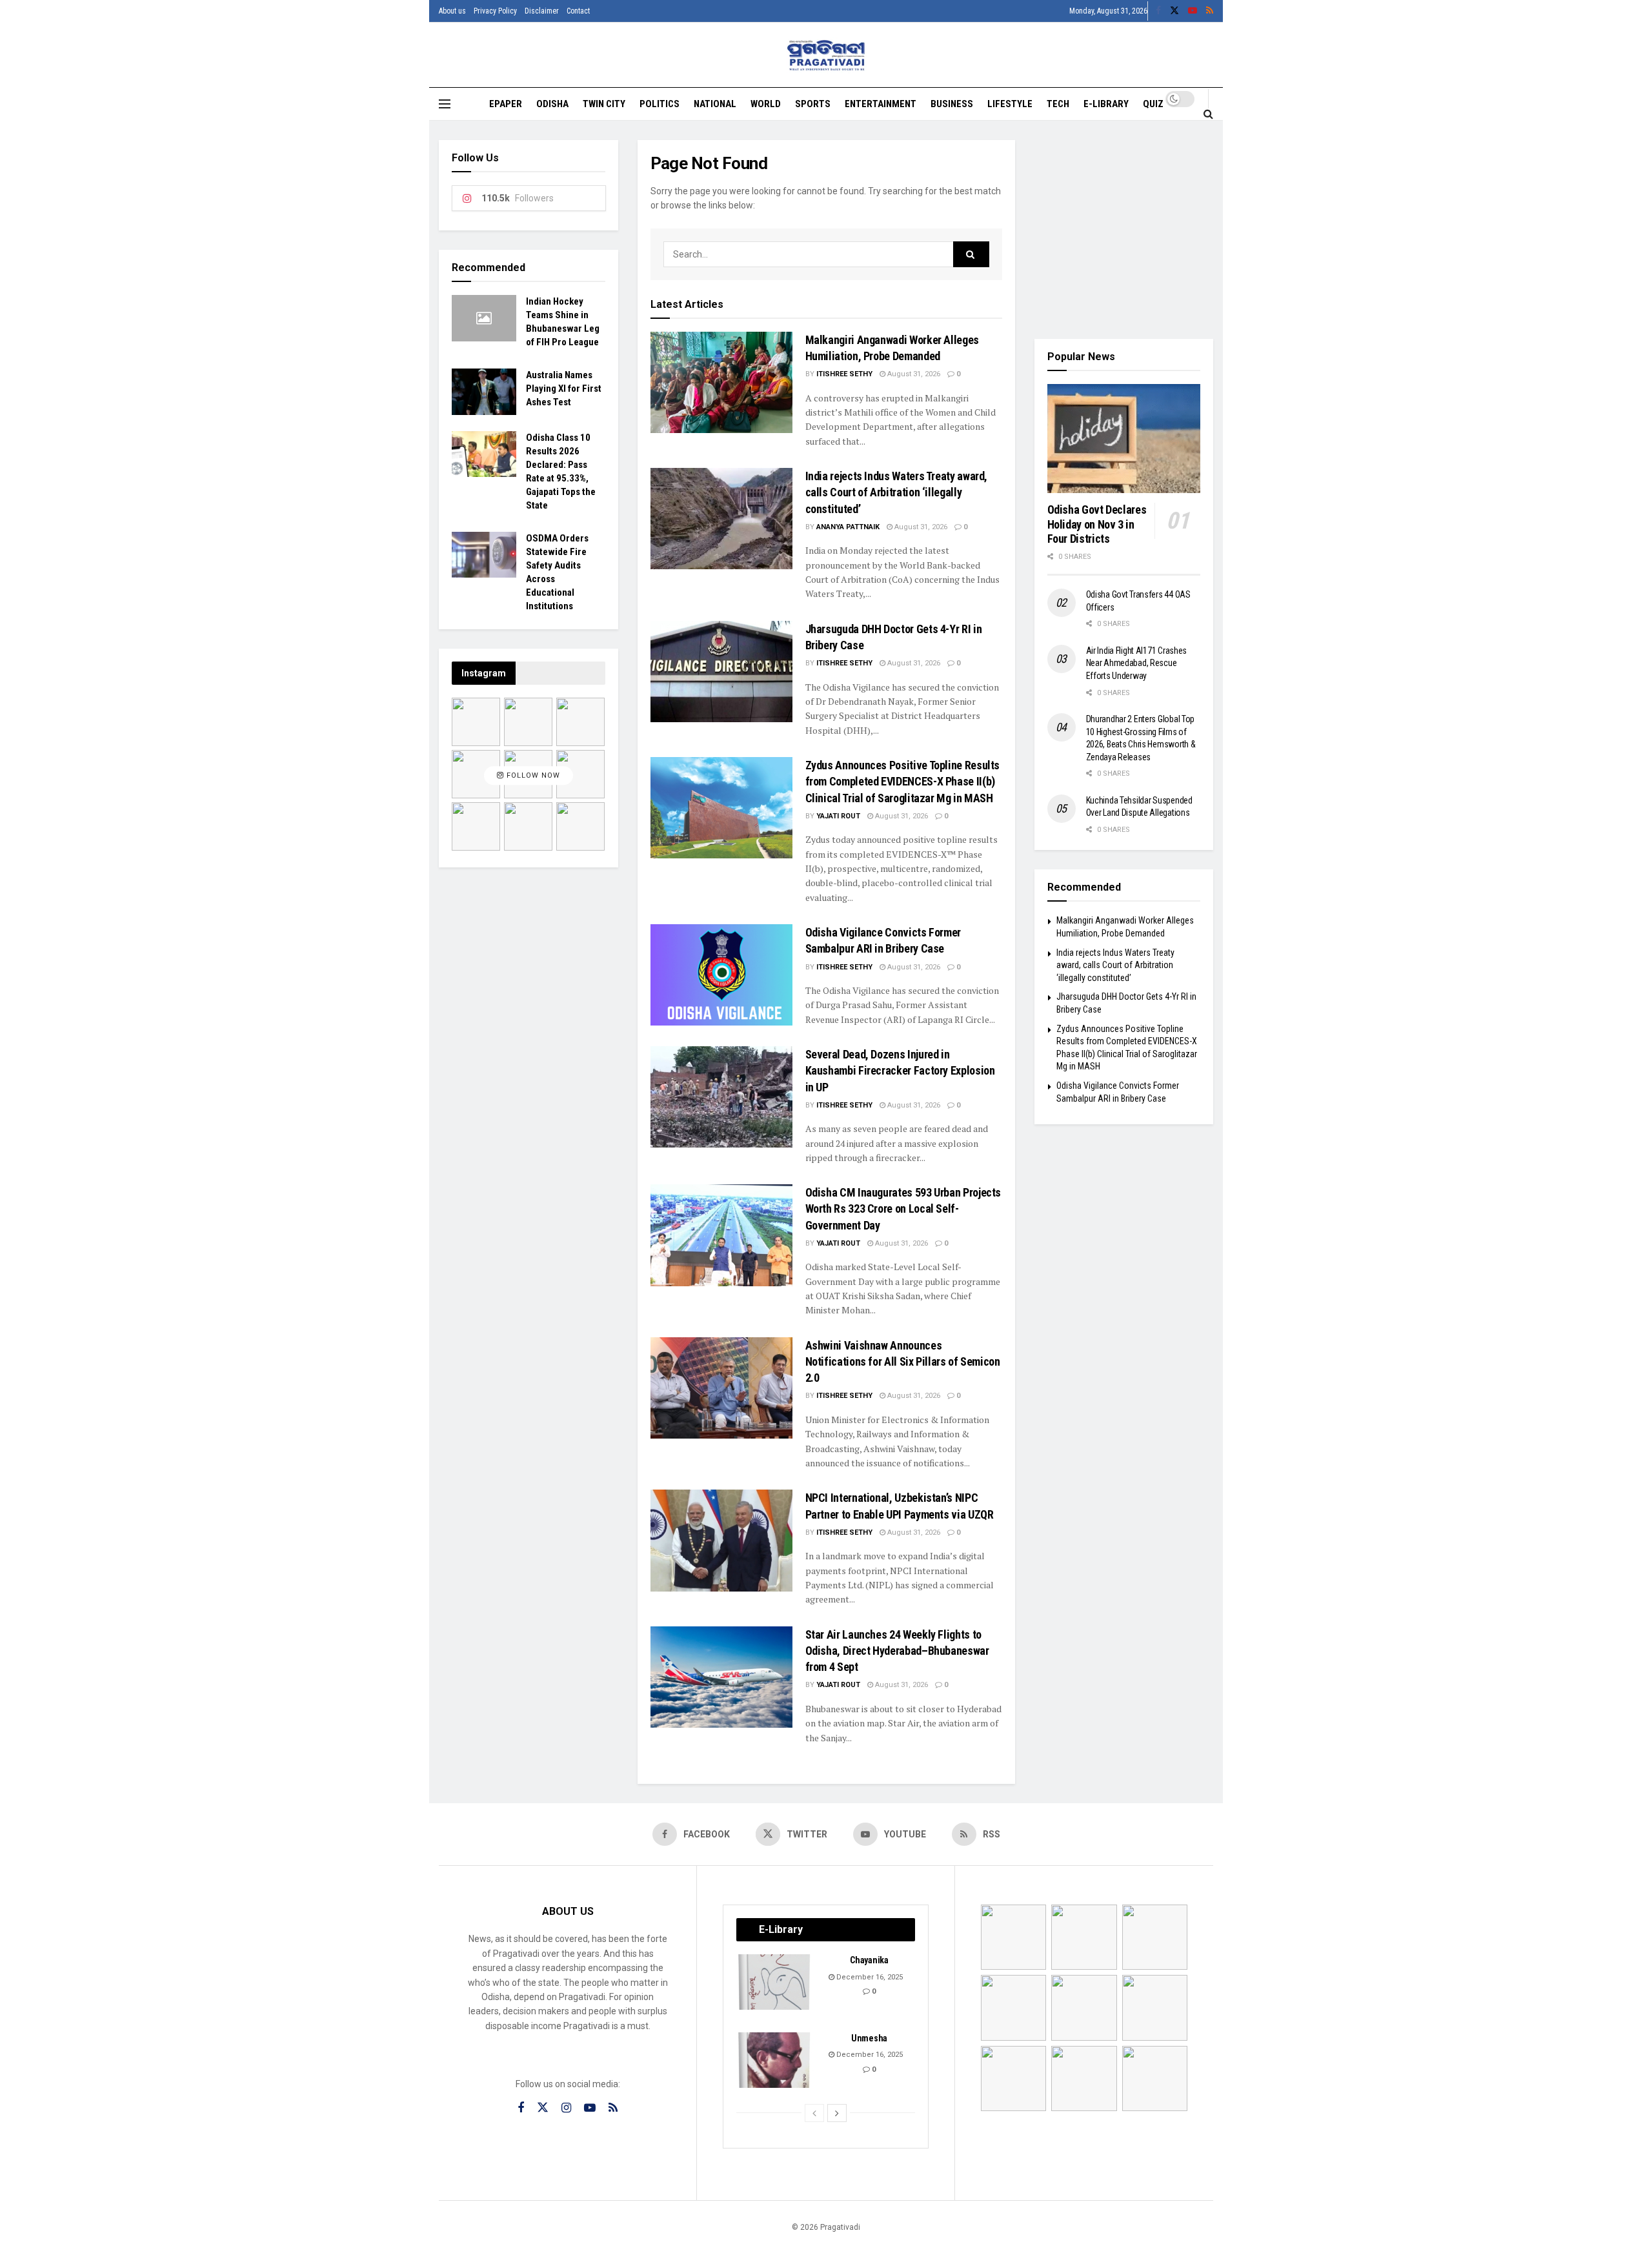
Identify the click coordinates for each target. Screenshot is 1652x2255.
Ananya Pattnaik (848, 527)
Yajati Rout (838, 816)
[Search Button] (1208, 114)
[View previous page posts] (814, 2113)
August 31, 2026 (913, 374)
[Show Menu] (445, 104)
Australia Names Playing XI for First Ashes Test (564, 389)
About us (452, 11)
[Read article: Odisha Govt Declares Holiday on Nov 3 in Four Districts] (1124, 439)
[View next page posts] (837, 2113)
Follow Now (532, 776)
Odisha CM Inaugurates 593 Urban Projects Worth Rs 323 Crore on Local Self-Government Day (903, 1208)
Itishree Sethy (844, 374)
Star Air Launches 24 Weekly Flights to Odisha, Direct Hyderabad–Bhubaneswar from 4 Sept (897, 1651)
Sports (813, 104)
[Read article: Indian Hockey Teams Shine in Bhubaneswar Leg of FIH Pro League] (484, 318)
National (715, 104)
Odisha (552, 104)
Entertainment (881, 104)
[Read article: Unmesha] (775, 2060)
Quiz (1153, 104)
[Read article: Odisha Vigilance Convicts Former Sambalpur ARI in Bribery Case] (721, 975)
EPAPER (506, 104)
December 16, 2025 (869, 1977)
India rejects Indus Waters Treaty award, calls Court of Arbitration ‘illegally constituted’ (897, 492)
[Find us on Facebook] (1158, 11)
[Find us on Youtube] (1193, 11)
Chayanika (869, 1960)
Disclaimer (542, 11)
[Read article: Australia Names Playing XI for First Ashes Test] (484, 392)
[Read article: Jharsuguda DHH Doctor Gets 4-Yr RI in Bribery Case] (721, 672)
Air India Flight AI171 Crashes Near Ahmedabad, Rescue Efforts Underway (1137, 663)
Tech (1058, 104)
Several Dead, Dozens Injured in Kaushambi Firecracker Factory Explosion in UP (900, 1070)
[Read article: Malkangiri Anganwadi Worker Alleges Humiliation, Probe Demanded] (721, 382)
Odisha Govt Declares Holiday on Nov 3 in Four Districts (1097, 524)
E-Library (1106, 104)
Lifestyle (1010, 104)
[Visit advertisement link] (1124, 230)
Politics (660, 104)
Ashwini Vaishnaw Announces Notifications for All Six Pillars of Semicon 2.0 (903, 1361)
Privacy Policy (495, 11)
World (766, 104)
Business (952, 104)
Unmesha (869, 2038)
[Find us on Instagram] (566, 2108)
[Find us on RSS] (1210, 11)
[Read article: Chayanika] (775, 1982)
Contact (578, 11)
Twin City (604, 104)
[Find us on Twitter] (1174, 11)
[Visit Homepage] (826, 55)
